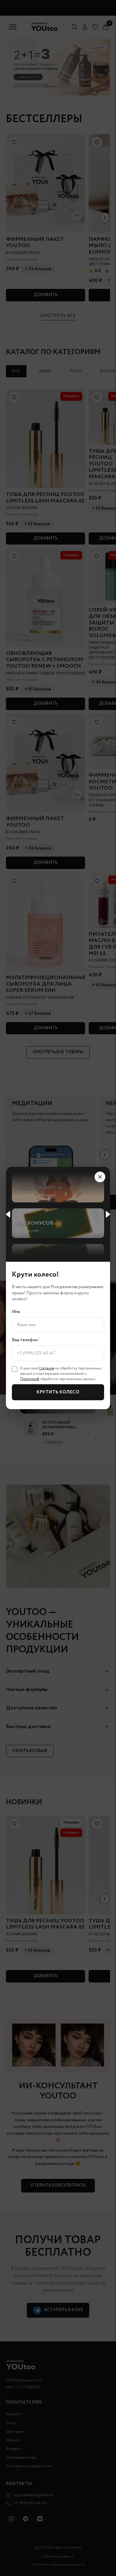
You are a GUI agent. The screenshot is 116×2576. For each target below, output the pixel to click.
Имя (16, 1312)
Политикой (30, 1379)
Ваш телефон (26, 1340)
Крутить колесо (58, 1392)
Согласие (47, 1368)
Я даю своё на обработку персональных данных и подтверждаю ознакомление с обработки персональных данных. (61, 1374)
